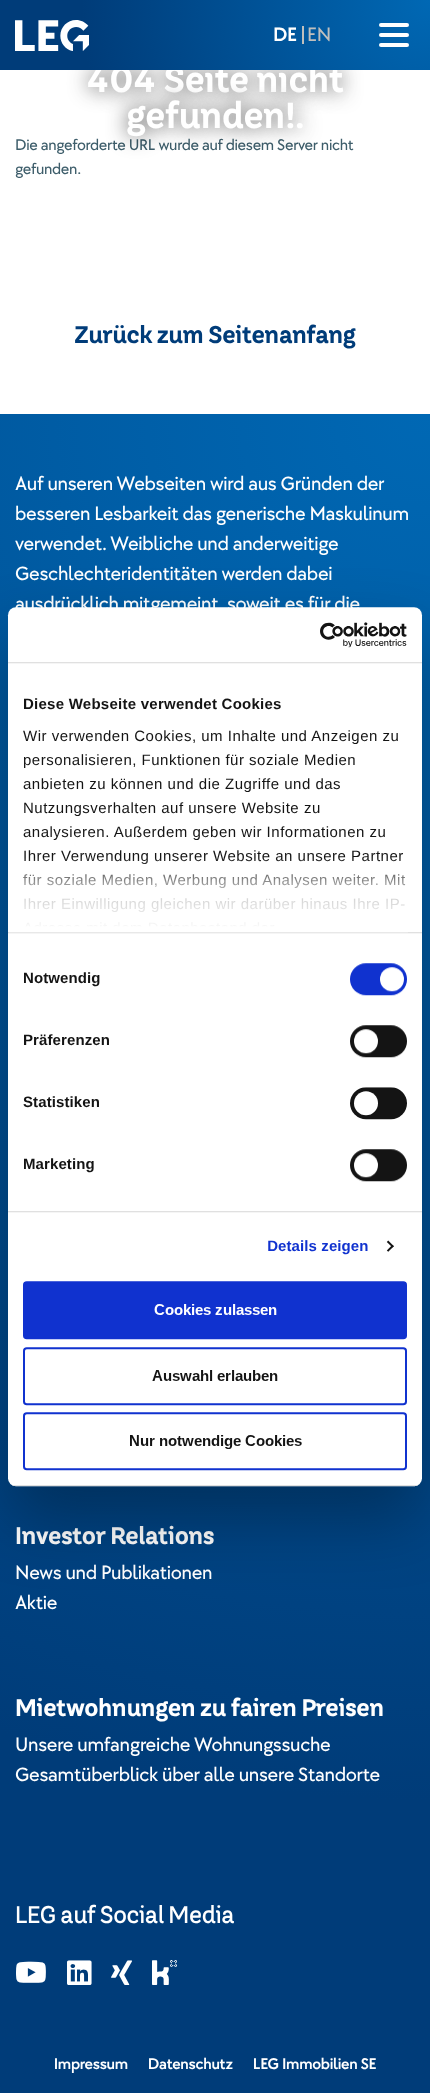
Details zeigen (317, 1246)
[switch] (378, 1041)
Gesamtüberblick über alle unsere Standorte (197, 1775)
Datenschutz (190, 2064)
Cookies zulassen (215, 1309)
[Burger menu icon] (394, 35)
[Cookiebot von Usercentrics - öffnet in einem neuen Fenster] (319, 635)
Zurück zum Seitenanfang (214, 335)
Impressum (91, 2064)
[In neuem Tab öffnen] (31, 1974)
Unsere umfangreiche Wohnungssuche (172, 1745)
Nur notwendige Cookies (215, 1440)
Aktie (36, 1603)
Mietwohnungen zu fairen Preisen (199, 1707)
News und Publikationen (113, 1573)
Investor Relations (114, 1535)
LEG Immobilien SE (315, 2064)
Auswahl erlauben (215, 1375)
